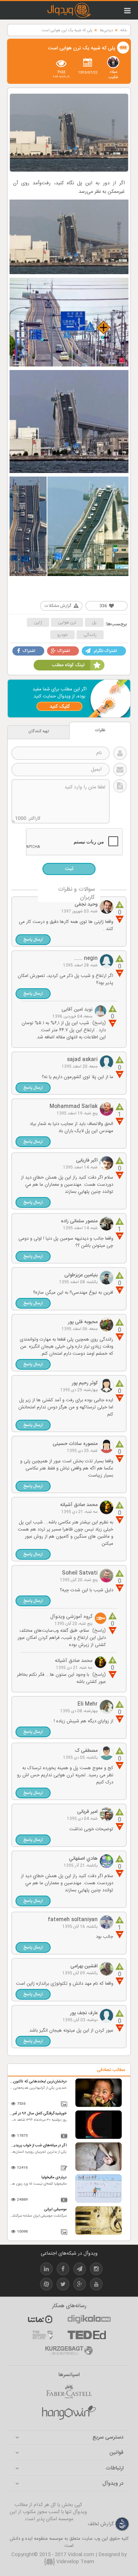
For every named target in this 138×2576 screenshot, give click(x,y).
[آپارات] (40, 2319)
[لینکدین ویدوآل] (46, 2270)
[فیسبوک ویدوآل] (63, 2270)
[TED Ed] (87, 2335)
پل (94, 623)
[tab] (69, 2438)
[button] (33, 940)
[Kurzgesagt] (69, 2351)
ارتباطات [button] (115, 2469)
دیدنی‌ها (106, 31)
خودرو (62, 635)
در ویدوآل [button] (113, 2484)
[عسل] (69, 2413)
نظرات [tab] (100, 730)
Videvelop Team (74, 2562)
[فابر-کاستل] (69, 2391)
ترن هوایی (67, 623)
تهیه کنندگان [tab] (39, 731)
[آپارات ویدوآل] (46, 2285)
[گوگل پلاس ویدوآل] (80, 2285)
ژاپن (38, 623)
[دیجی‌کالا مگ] (89, 2319)
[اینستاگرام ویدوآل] (96, 2270)
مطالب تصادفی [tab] (111, 2070)
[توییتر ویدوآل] (63, 2285)
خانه (123, 31)
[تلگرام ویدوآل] (80, 2270)
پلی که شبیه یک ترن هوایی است (67, 31)
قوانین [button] (116, 2453)
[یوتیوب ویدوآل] (96, 2285)
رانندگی (90, 635)
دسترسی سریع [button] (108, 2438)
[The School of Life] (43, 2335)
